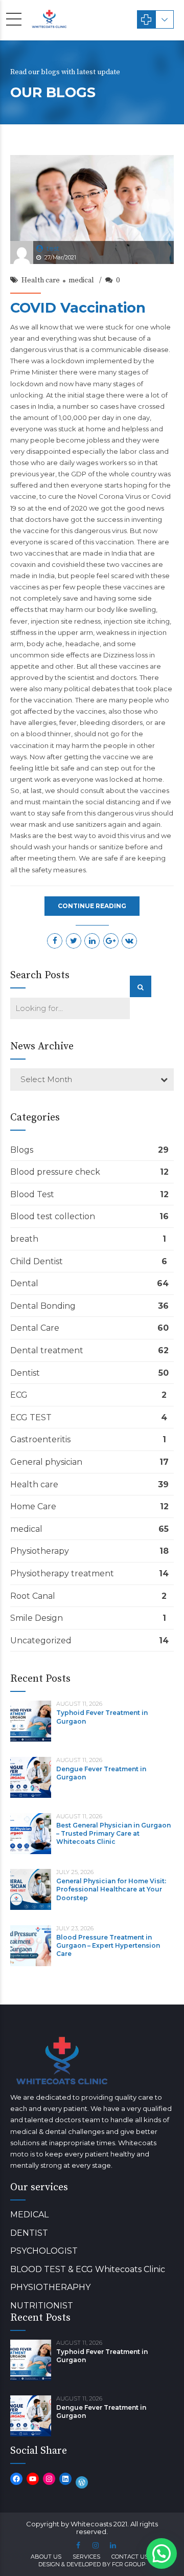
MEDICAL (29, 2215)
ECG (19, 1395)
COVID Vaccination (78, 308)
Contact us (130, 2557)
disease (156, 349)
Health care (41, 280)
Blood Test (32, 1194)
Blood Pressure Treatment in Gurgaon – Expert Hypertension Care (108, 1945)
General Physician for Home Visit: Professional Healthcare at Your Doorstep (111, 1889)
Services (86, 2557)
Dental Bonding (43, 1306)
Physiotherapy (40, 1551)
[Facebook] (16, 2479)
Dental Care (35, 1328)
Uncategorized (41, 1641)
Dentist (25, 1373)
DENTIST (29, 2233)
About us (46, 2557)
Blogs (22, 1150)
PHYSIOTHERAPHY (50, 2287)
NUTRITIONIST (42, 2306)
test (53, 248)
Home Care (33, 1506)
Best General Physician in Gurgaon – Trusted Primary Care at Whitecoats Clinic (113, 1833)
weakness (113, 632)
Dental (24, 1283)
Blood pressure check (55, 1172)
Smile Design (37, 1618)
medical (81, 280)
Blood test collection (53, 1216)
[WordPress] (82, 2482)
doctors (123, 677)
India (119, 553)
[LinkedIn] (65, 2479)
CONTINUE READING (92, 906)
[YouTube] (33, 2479)
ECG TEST (31, 1417)
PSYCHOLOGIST (44, 2251)
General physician (46, 1462)
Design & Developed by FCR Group (92, 2564)
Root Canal (33, 1596)
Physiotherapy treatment (62, 1573)
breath (24, 1239)
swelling (143, 609)
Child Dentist (37, 1261)
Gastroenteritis (40, 1439)
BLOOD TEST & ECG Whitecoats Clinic (88, 2269)
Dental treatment (47, 1350)
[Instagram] (49, 2479)
